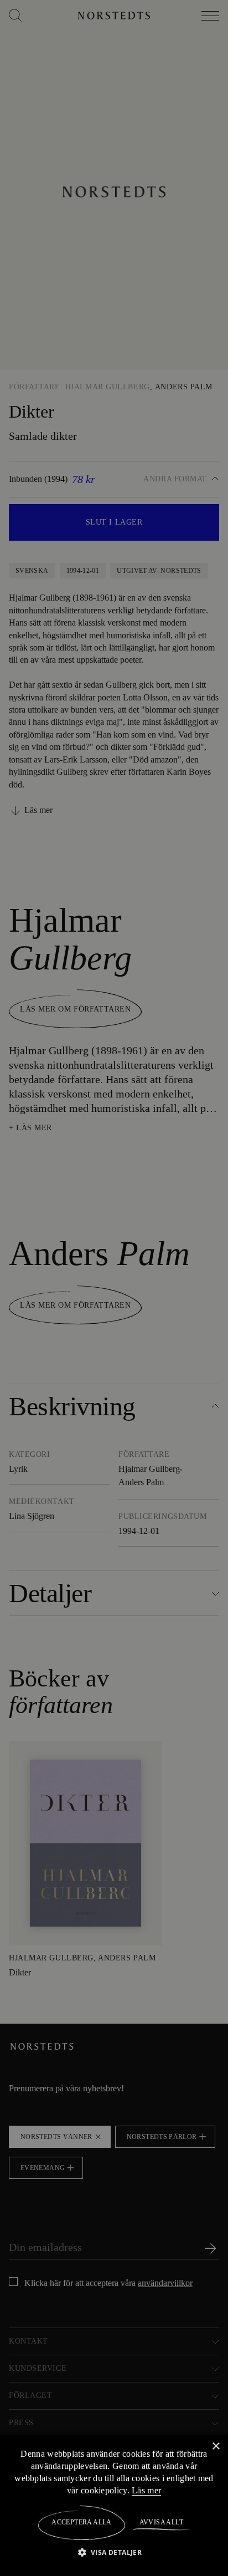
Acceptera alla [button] (82, 2522)
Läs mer (156, 2490)
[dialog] (114, 1288)
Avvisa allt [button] (161, 2522)
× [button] (216, 2446)
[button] (114, 2552)
